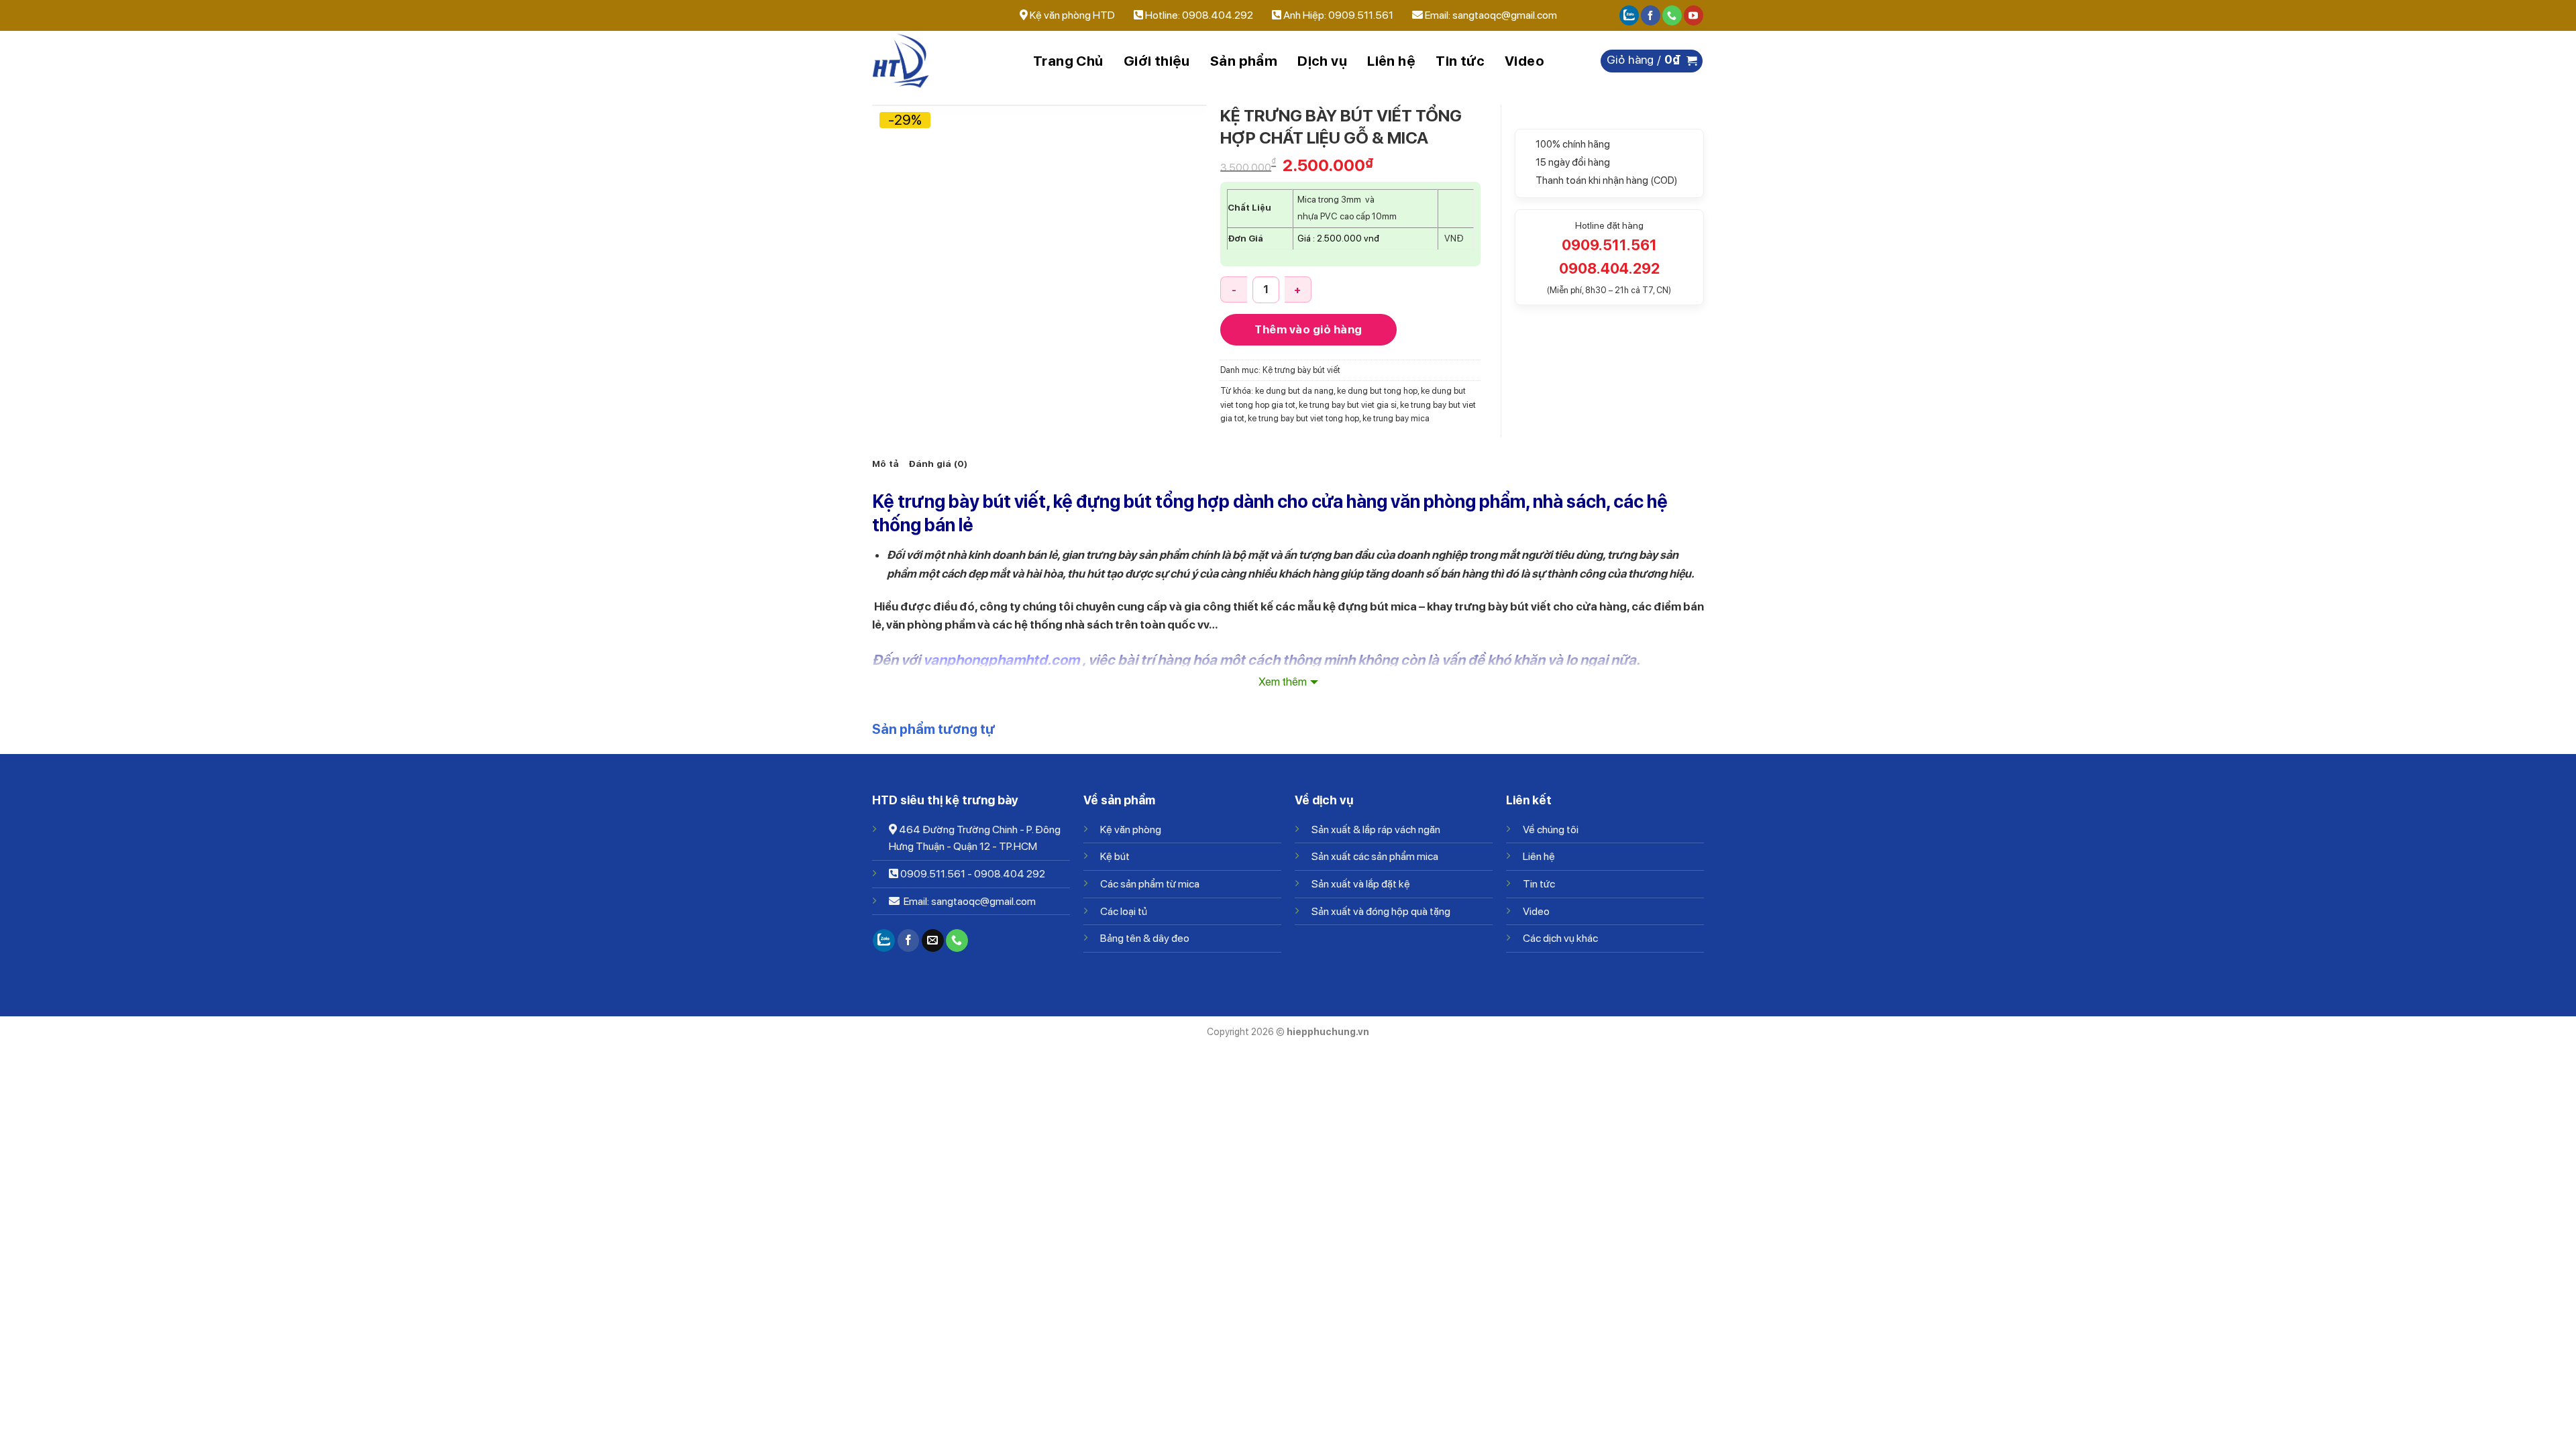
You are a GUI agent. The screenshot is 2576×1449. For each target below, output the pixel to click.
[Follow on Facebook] (1651, 15)
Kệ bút (1115, 856)
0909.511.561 (933, 874)
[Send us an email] (933, 941)
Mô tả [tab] (885, 464)
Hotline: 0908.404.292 (1200, 15)
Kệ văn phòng (1131, 829)
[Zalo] (1629, 15)
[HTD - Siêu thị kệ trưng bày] (939, 61)
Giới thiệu (1157, 61)
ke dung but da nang (1294, 391)
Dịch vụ (1322, 61)
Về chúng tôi (1551, 829)
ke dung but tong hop (1377, 391)
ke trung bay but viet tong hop (1303, 418)
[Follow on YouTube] (1694, 15)
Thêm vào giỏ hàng (1308, 329)
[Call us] (1672, 15)
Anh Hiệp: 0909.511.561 (1338, 15)
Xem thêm (1283, 682)
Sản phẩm (1244, 61)
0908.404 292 (1010, 874)
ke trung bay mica (1396, 418)
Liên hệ (1391, 61)
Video (1524, 61)
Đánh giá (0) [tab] (938, 464)
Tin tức (1460, 61)
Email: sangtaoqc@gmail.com (1491, 15)
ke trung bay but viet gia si (1348, 405)
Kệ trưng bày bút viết (1301, 370)
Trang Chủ (1068, 61)
